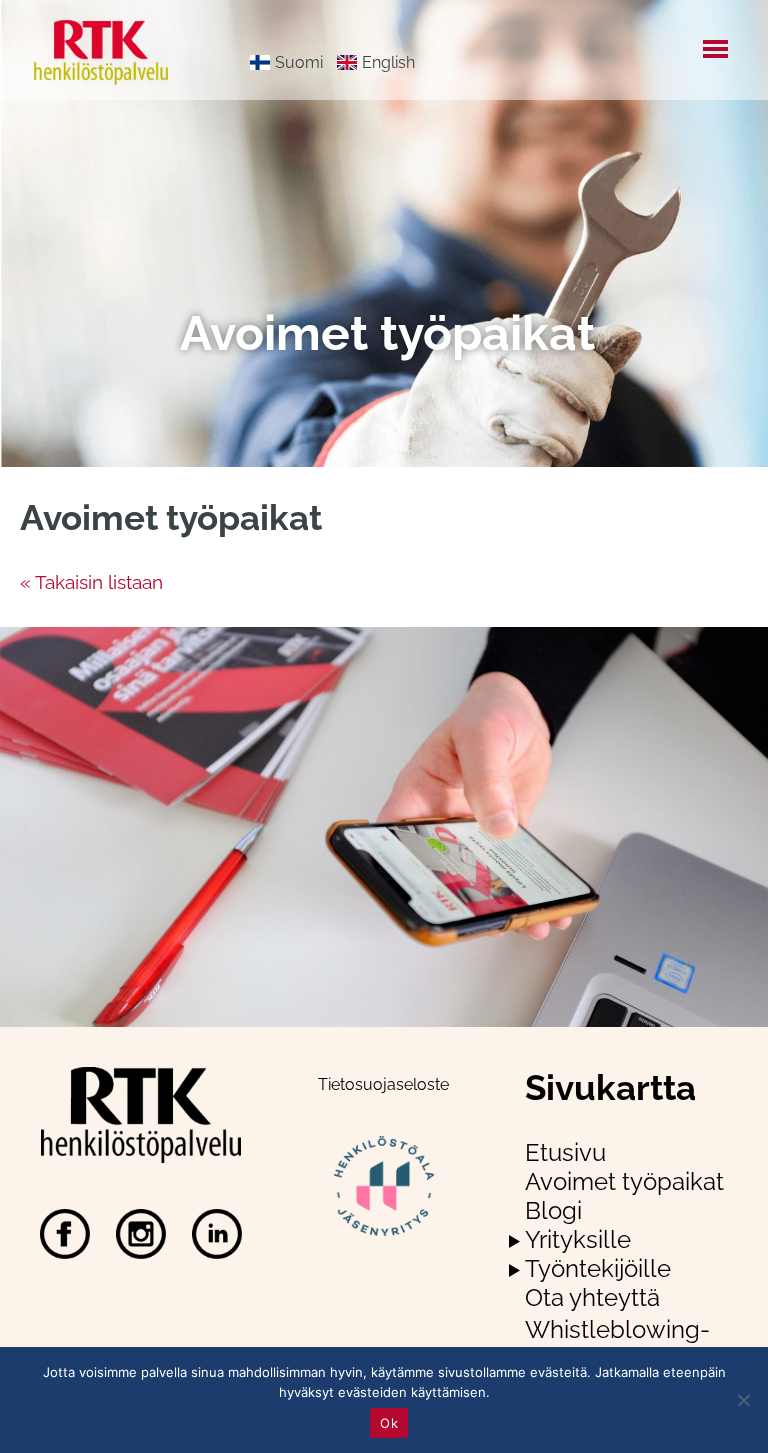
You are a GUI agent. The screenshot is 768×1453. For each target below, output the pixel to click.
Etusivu (565, 1152)
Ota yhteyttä (592, 1297)
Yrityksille (578, 1239)
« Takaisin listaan (91, 582)
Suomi (299, 62)
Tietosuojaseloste (383, 1084)
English (388, 62)
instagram (141, 1234)
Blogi (553, 1210)
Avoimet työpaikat (624, 1181)
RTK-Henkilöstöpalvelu (117, 52)
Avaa (514, 1241)
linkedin (217, 1234)
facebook (65, 1234)
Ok (389, 1423)
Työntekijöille (598, 1268)
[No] (743, 1400)
